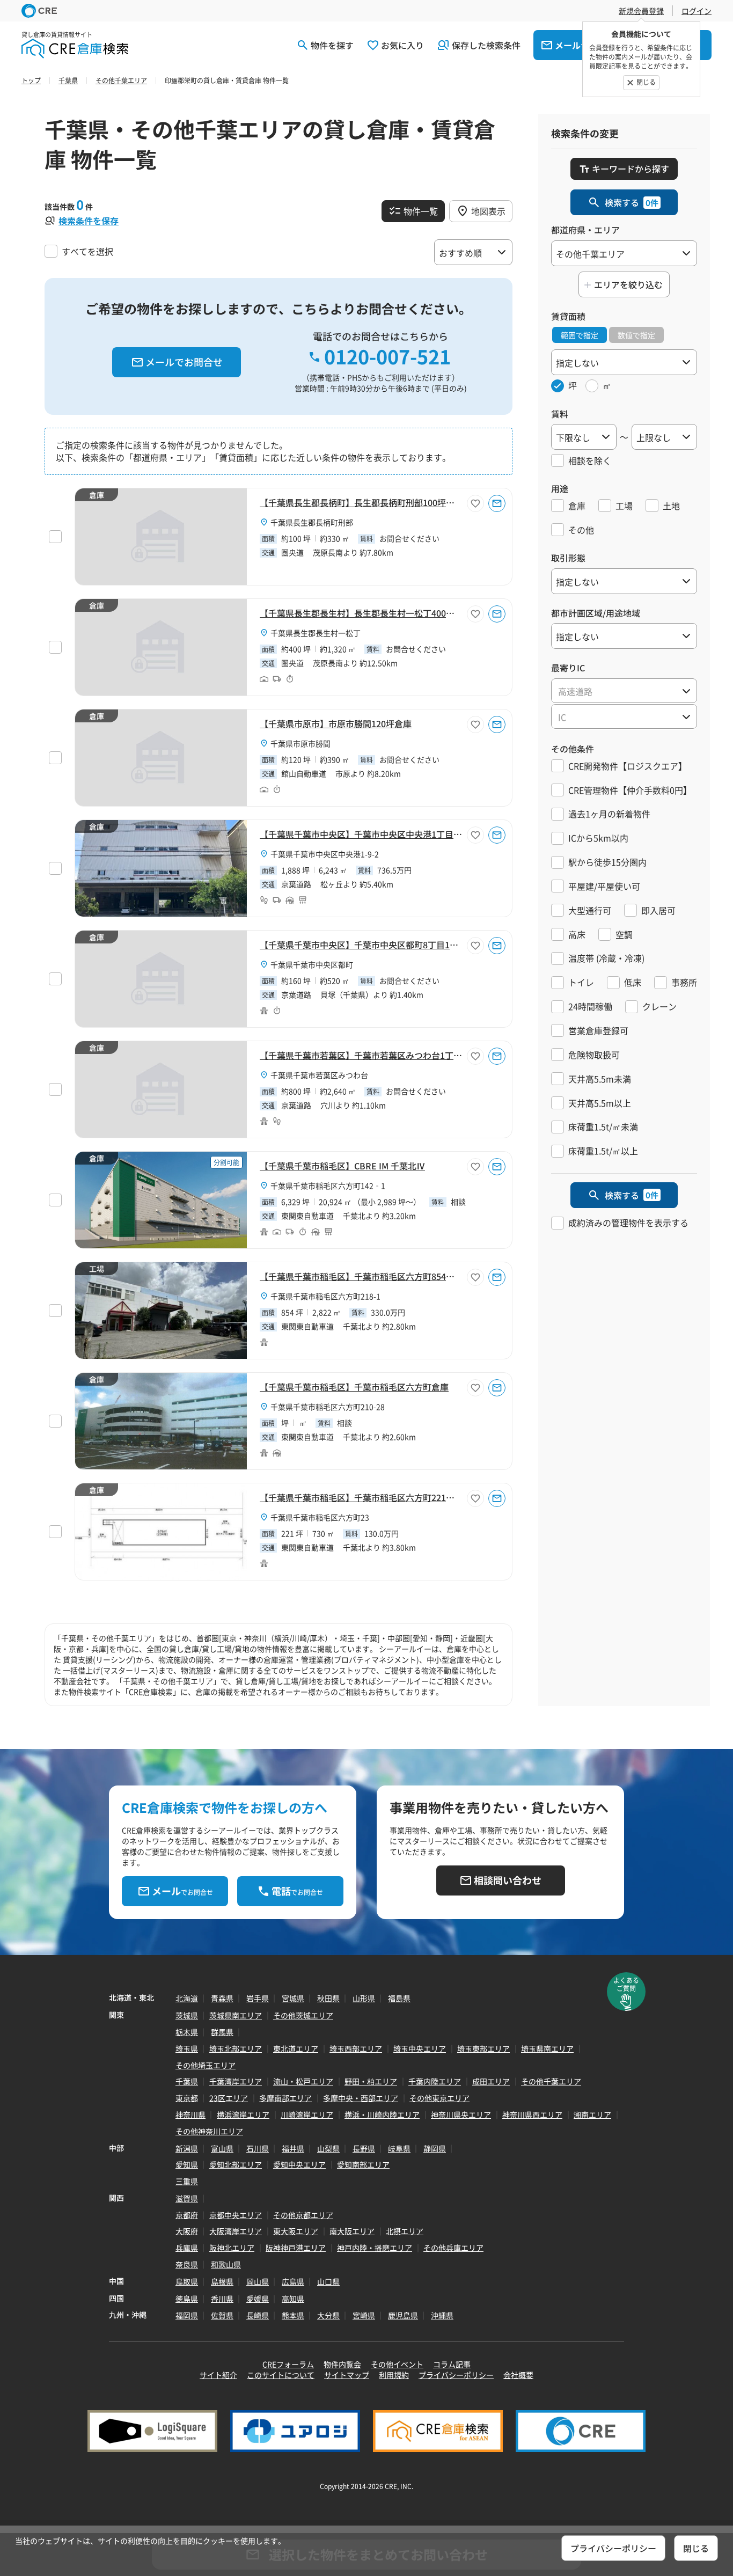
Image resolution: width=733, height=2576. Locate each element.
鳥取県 (187, 2281)
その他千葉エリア (551, 2081)
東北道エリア (296, 2048)
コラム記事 (452, 2364)
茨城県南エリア (236, 2015)
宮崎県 (364, 2315)
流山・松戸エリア (303, 2081)
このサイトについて (281, 2375)
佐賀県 (222, 2315)
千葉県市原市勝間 (300, 743)
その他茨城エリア (303, 2015)
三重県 (187, 2181)
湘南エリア (592, 2114)
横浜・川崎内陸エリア (382, 2114)
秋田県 (328, 1998)
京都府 (187, 2215)
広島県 (293, 2281)
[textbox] (624, 691)
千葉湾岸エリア (236, 2081)
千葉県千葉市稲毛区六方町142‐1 (328, 1185)
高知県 (293, 2299)
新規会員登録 (641, 11)
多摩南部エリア (285, 2098)
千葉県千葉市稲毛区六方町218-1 (325, 1296)
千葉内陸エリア (435, 2081)
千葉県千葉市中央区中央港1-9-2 (325, 854)
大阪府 (187, 2231)
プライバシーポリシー (456, 2375)
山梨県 (328, 2148)
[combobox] (624, 691)
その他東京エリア (439, 2098)
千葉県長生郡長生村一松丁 (316, 633)
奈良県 (187, 2264)
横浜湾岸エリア (243, 2114)
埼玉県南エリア (547, 2048)
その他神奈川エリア (209, 2131)
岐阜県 (399, 2148)
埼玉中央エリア (420, 2048)
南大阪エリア (352, 2231)
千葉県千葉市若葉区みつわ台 (319, 1075)
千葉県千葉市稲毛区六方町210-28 (328, 1407)
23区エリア (229, 2098)
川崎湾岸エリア (307, 2114)
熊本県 (293, 2315)
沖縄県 (442, 2315)
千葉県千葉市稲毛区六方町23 (320, 1517)
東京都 (187, 2098)
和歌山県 (226, 2264)
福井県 (293, 2148)
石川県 (258, 2148)
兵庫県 (187, 2248)
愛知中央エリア (299, 2164)
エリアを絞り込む (628, 284)
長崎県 (258, 2315)
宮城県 (293, 1998)
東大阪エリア (296, 2231)
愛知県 (187, 2164)
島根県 (222, 2281)
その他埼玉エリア (206, 2065)
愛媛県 (258, 2299)
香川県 (222, 2299)
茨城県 (187, 2015)
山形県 (364, 1998)
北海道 (187, 1998)
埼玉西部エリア (356, 2048)
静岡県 (435, 2148)
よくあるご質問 (626, 1984)
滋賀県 (187, 2198)
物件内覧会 (342, 2364)
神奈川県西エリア (532, 2114)
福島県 (399, 1998)
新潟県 (187, 2148)
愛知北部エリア (236, 2164)
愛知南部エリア (363, 2164)
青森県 (222, 1998)
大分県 (328, 2315)
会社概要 (518, 2375)
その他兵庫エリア (453, 2248)
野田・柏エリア (371, 2081)
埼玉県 (187, 2048)
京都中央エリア (236, 2215)
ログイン (697, 11)
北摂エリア (405, 2231)
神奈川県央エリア (461, 2114)
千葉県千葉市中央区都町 (312, 964)
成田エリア (491, 2081)
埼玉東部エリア (483, 2048)
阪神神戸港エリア (296, 2248)
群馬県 (222, 2032)
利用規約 (394, 2375)
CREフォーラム (288, 2364)
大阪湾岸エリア (236, 2231)
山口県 (328, 2281)
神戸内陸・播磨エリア (375, 2248)
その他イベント (397, 2364)
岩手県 (258, 1998)
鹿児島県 (403, 2315)
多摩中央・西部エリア (361, 2098)
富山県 (222, 2148)
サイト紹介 (218, 2375)
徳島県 (187, 2299)
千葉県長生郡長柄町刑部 (312, 522)
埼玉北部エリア (236, 2048)
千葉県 (187, 2081)
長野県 (364, 2148)
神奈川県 (190, 2114)
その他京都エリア (303, 2215)
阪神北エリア (232, 2248)
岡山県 (258, 2281)
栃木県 (187, 2032)
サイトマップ (347, 2375)
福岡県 (187, 2315)
